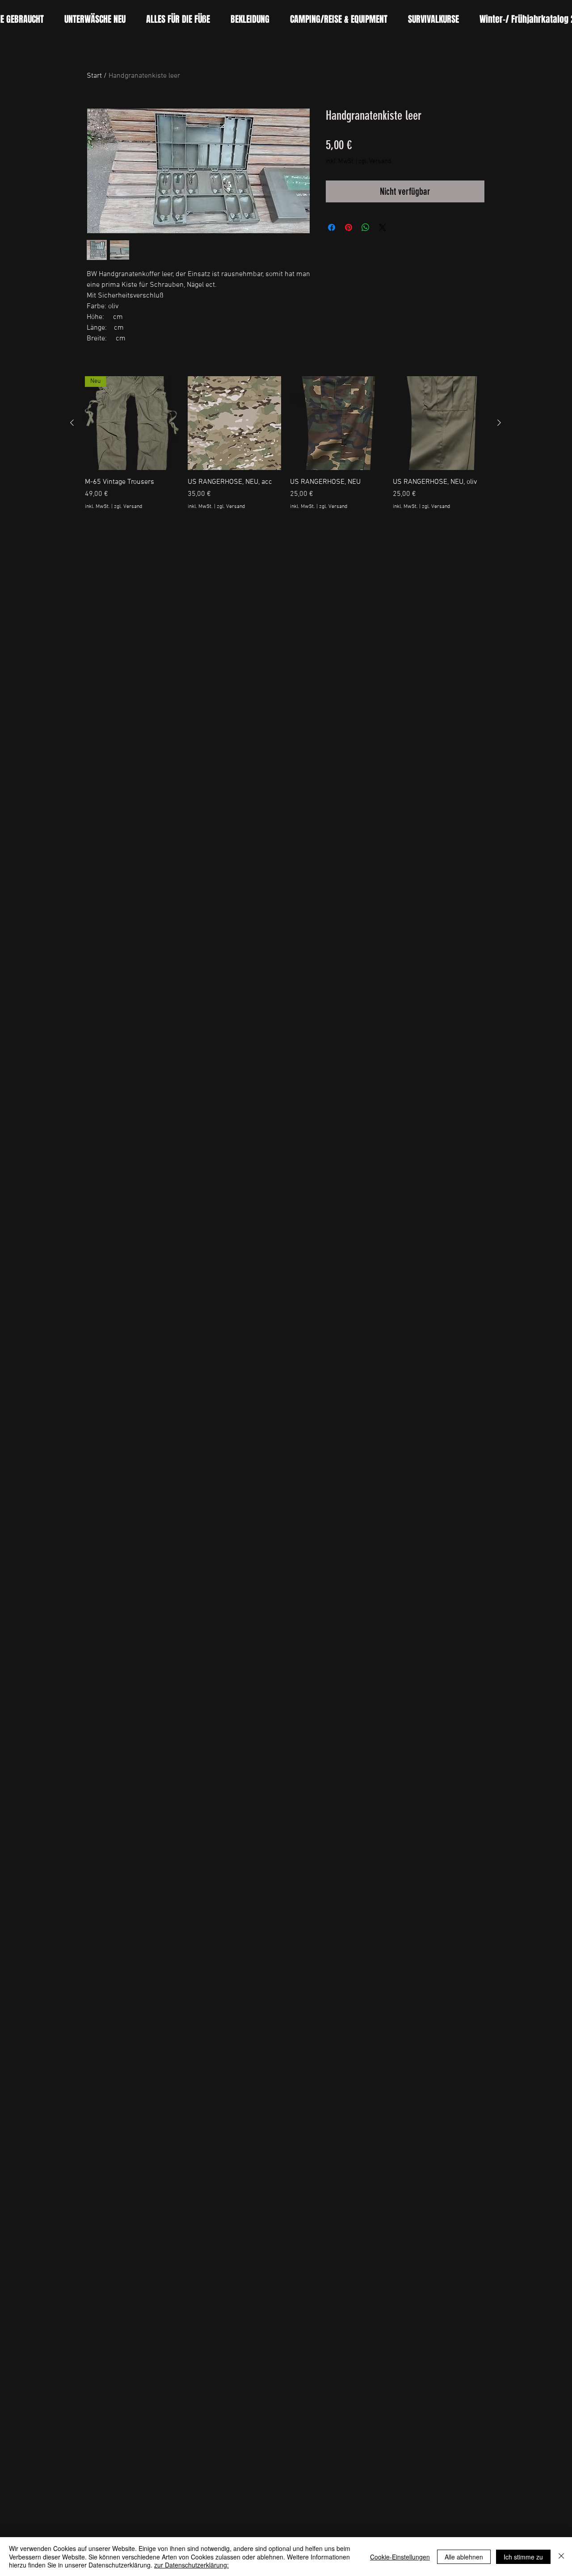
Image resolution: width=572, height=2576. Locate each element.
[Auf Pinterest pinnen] (349, 227)
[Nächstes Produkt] (499, 423)
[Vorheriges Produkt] (72, 423)
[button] (178, 19)
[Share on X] (383, 227)
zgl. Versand (375, 162)
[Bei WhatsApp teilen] (366, 227)
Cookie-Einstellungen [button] (400, 2557)
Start (94, 76)
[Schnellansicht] (235, 423)
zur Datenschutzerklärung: (191, 2565)
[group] (286, 448)
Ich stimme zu (523, 2557)
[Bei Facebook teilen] (332, 227)
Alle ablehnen (464, 2557)
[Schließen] (561, 2557)
